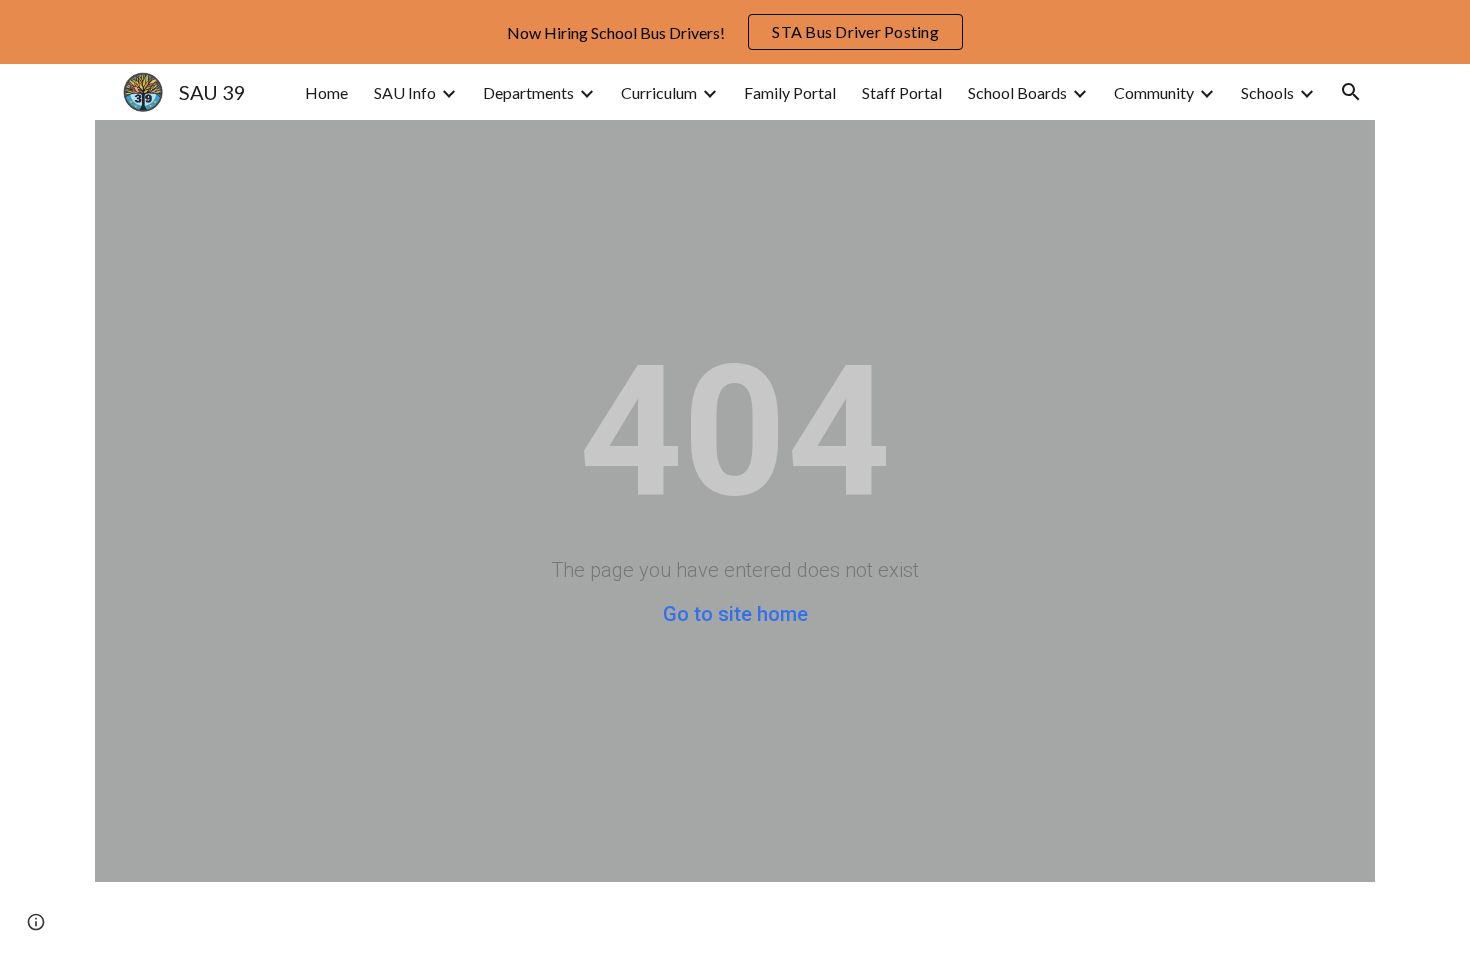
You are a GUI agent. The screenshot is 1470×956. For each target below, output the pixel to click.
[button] (1351, 92)
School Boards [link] (1017, 92)
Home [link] (326, 92)
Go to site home (735, 614)
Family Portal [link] (790, 92)
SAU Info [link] (405, 92)
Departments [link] (528, 92)
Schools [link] (1267, 92)
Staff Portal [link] (902, 92)
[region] (735, 32)
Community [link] (1154, 92)
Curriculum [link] (659, 92)
